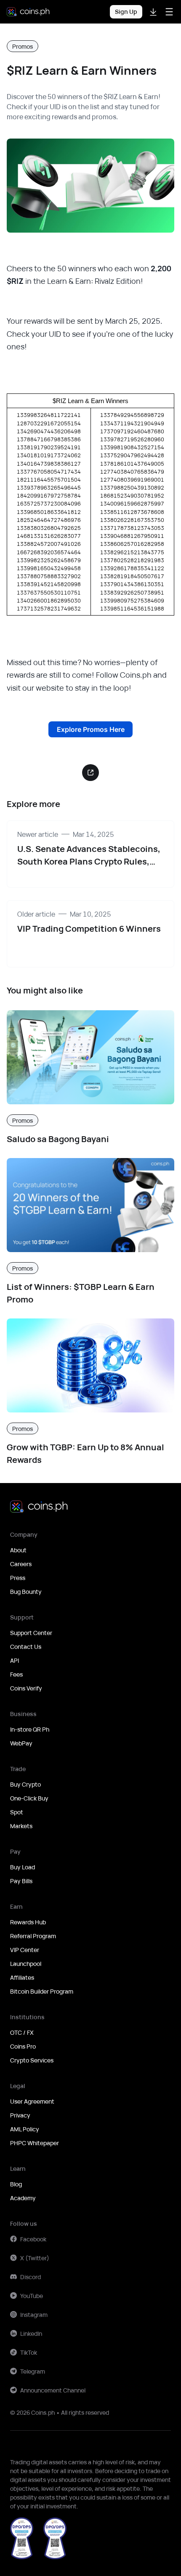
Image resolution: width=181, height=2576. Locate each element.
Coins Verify (26, 1688)
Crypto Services (32, 2060)
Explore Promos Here (91, 729)
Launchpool (26, 1964)
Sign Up (126, 12)
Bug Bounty (26, 1592)
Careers (21, 1564)
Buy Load (23, 1867)
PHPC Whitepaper (35, 2143)
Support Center (31, 1633)
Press (18, 1578)
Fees (16, 1674)
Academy (23, 2198)
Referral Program (33, 1936)
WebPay (21, 1743)
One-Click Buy (29, 1798)
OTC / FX (22, 2032)
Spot (17, 1812)
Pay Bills (21, 1881)
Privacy (20, 2115)
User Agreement (32, 2101)
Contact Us (26, 1647)
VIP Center (25, 1950)
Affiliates (22, 1977)
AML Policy (25, 2129)
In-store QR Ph (30, 1729)
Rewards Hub (28, 1922)
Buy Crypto (25, 1784)
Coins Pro (23, 2046)
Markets (21, 1826)
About (18, 1550)
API (15, 1660)
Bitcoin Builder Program (42, 1991)
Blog (16, 2184)
